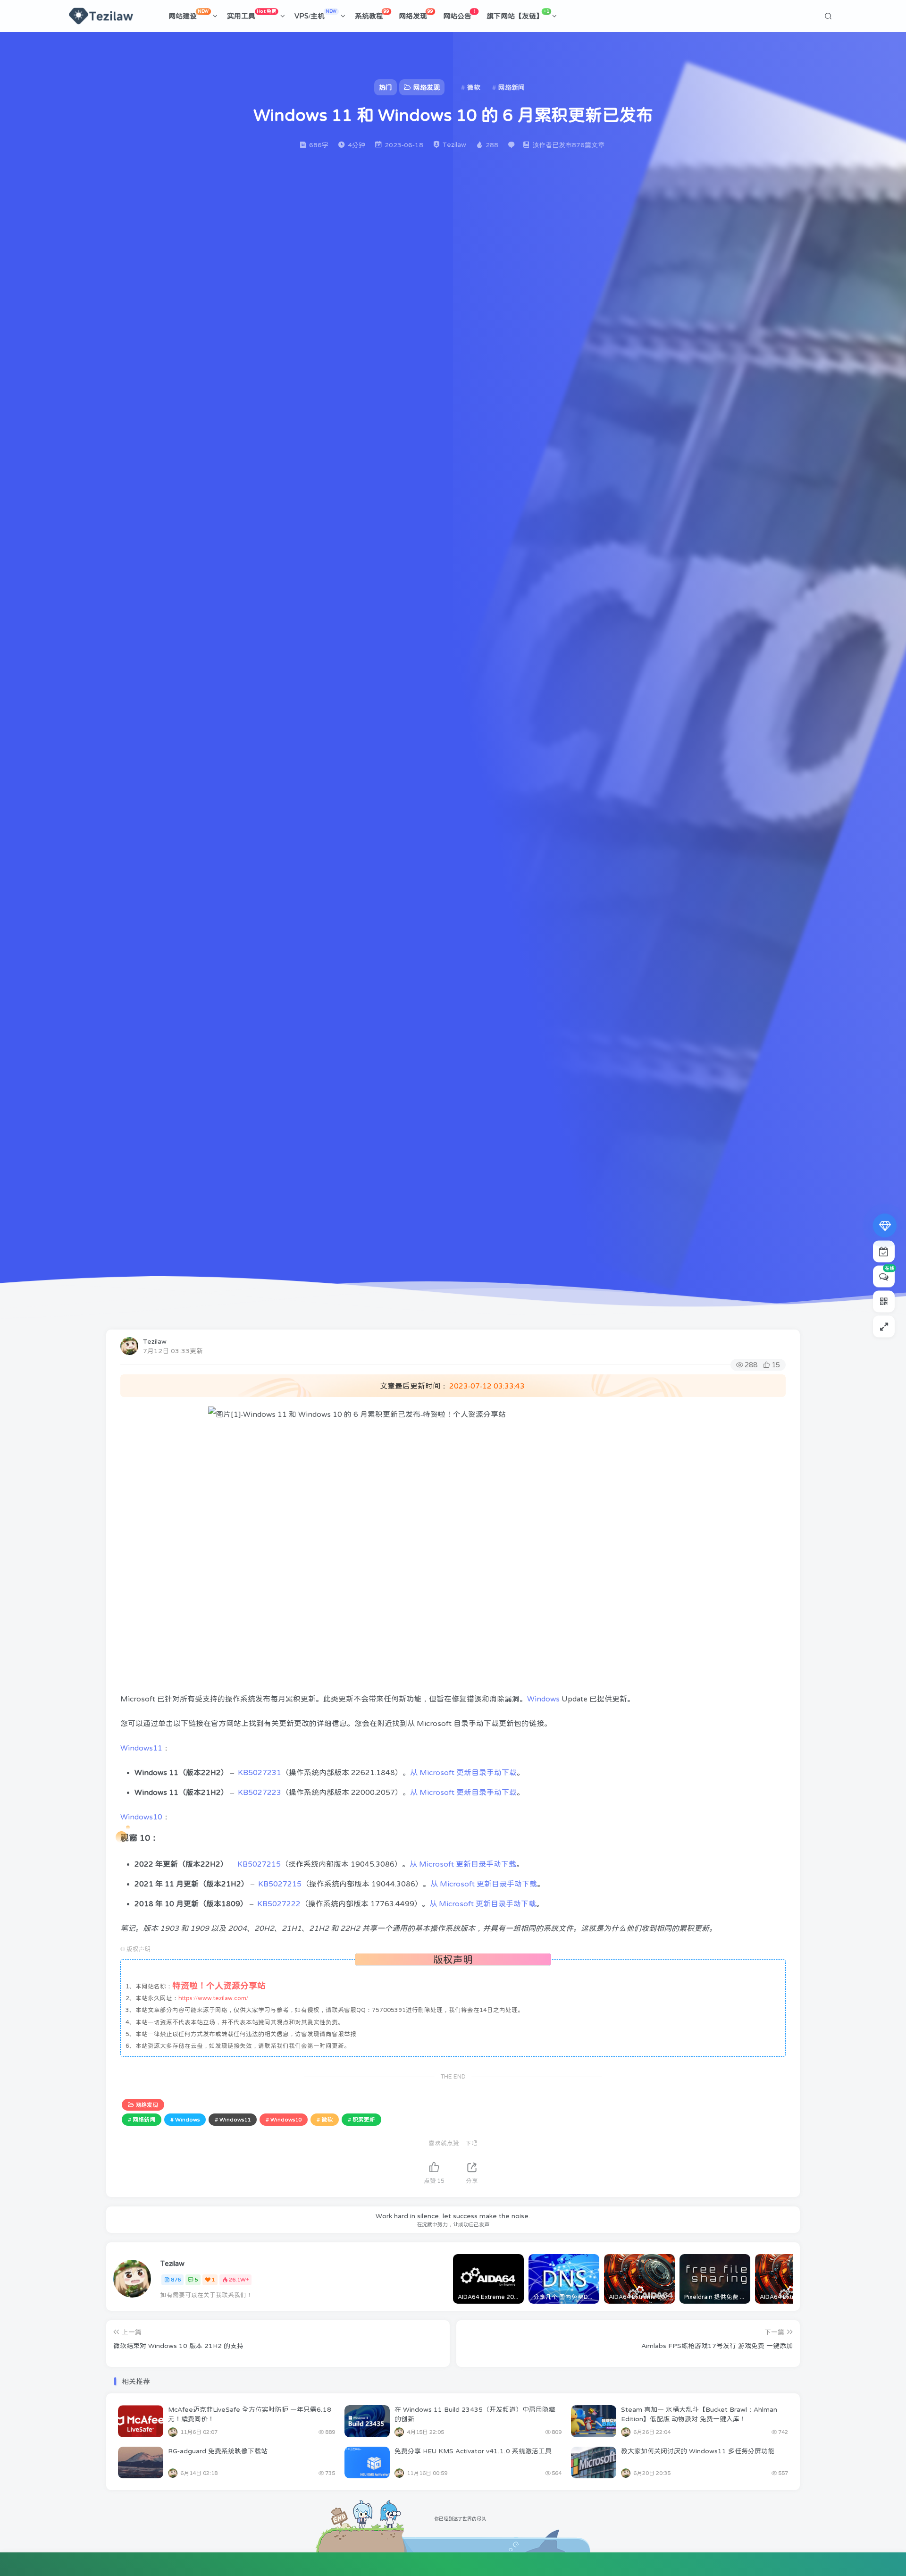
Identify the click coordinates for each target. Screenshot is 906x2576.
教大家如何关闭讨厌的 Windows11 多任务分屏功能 (698, 2451)
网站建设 (189, 14)
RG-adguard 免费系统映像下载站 (218, 2451)
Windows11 (141, 1748)
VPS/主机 (316, 14)
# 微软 (325, 2120)
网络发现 (416, 14)
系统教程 (372, 14)
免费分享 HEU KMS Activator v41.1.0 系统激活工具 (473, 2451)
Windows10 (141, 1817)
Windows (543, 1699)
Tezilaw (155, 1341)
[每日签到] (884, 1252)
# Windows (185, 2120)
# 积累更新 (361, 2120)
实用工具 (252, 14)
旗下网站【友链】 (518, 14)
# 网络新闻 (142, 2120)
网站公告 (460, 14)
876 (176, 2280)
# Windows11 (233, 2120)
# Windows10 (284, 2120)
